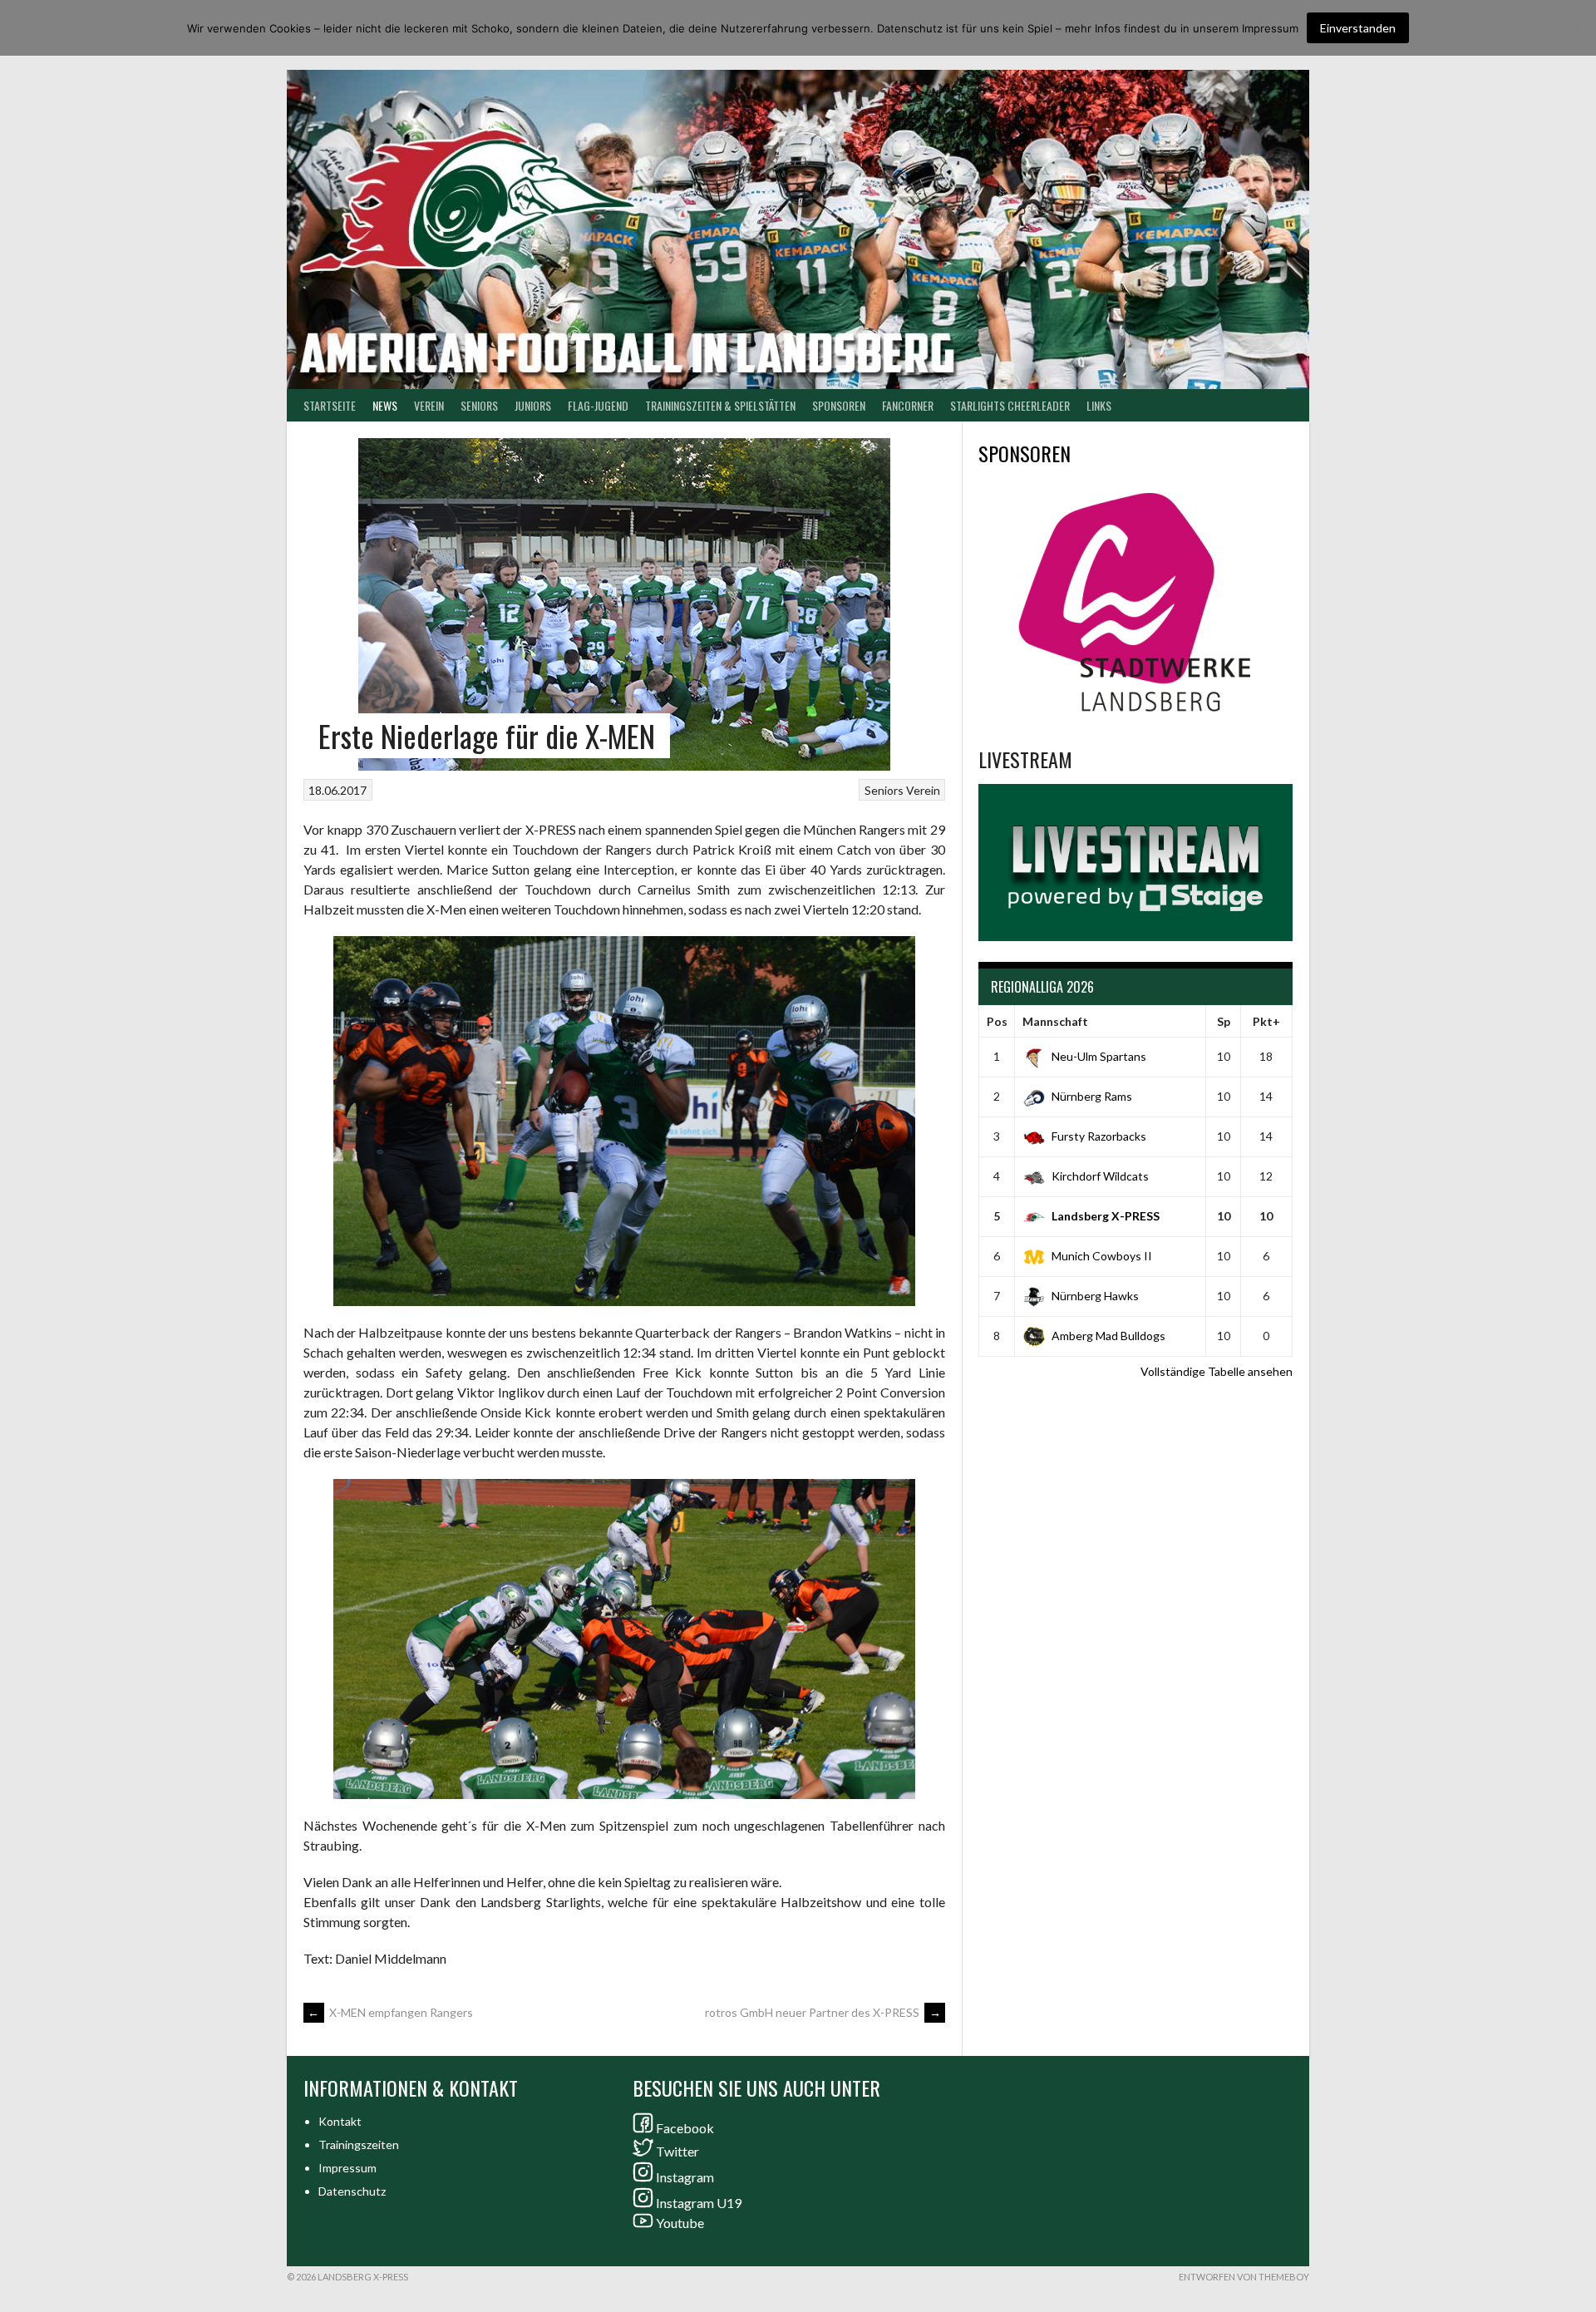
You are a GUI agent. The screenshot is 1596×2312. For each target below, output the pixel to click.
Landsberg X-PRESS (1106, 1216)
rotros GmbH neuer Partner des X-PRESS (823, 2012)
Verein (429, 405)
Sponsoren (839, 405)
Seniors (884, 790)
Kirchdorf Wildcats (1100, 1176)
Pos (997, 1021)
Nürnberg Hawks (1095, 1296)
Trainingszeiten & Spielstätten (720, 405)
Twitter (677, 2151)
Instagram (685, 2177)
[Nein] (1575, 28)
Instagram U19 (699, 2203)
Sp (1224, 1021)
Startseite (330, 405)
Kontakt (340, 2121)
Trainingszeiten (359, 2144)
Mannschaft (1055, 1021)
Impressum (347, 2168)
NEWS (385, 405)
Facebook (685, 2128)
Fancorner (908, 405)
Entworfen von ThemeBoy (1244, 2277)
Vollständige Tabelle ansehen (1217, 1371)
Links (1099, 405)
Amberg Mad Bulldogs (1108, 1336)
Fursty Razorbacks (1099, 1136)
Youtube (680, 2223)
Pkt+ (1266, 1021)
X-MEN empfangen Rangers (390, 2012)
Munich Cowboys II (1102, 1256)
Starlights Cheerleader (1010, 405)
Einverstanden (1358, 28)
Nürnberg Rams (1092, 1096)
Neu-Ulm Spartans (1099, 1056)
